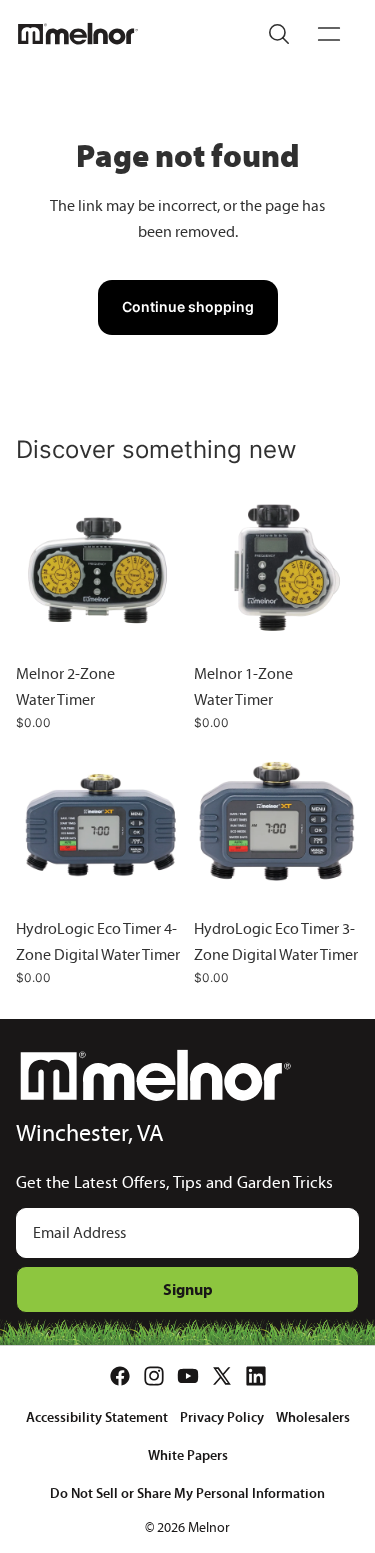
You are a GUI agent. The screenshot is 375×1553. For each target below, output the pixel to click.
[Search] (279, 34)
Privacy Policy (222, 1417)
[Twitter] (222, 1376)
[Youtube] (188, 1376)
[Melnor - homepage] (78, 34)
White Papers (188, 1455)
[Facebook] (120, 1376)
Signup (188, 1289)
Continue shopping (188, 306)
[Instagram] (154, 1376)
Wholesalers (313, 1417)
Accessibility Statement (97, 1417)
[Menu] (329, 34)
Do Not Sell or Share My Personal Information (187, 1493)
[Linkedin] (256, 1376)
